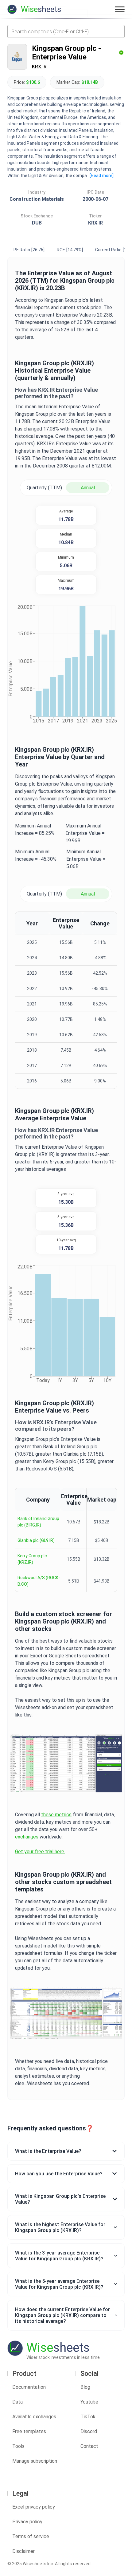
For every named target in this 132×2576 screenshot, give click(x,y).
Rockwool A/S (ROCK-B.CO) (39, 1581)
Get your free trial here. (40, 1852)
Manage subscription (35, 2461)
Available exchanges (34, 2417)
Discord (89, 2431)
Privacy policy (27, 2522)
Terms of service (31, 2536)
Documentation (29, 2387)
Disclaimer (23, 2551)
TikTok (88, 2417)
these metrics (56, 1815)
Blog (85, 2387)
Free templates (29, 2431)
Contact (89, 2446)
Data (17, 2402)
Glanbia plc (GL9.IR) (36, 1540)
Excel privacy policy (34, 2507)
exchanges (27, 1837)
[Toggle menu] (120, 9)
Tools (18, 2446)
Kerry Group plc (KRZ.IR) (32, 1559)
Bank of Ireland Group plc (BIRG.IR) (38, 1522)
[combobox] (66, 31)
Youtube (89, 2402)
